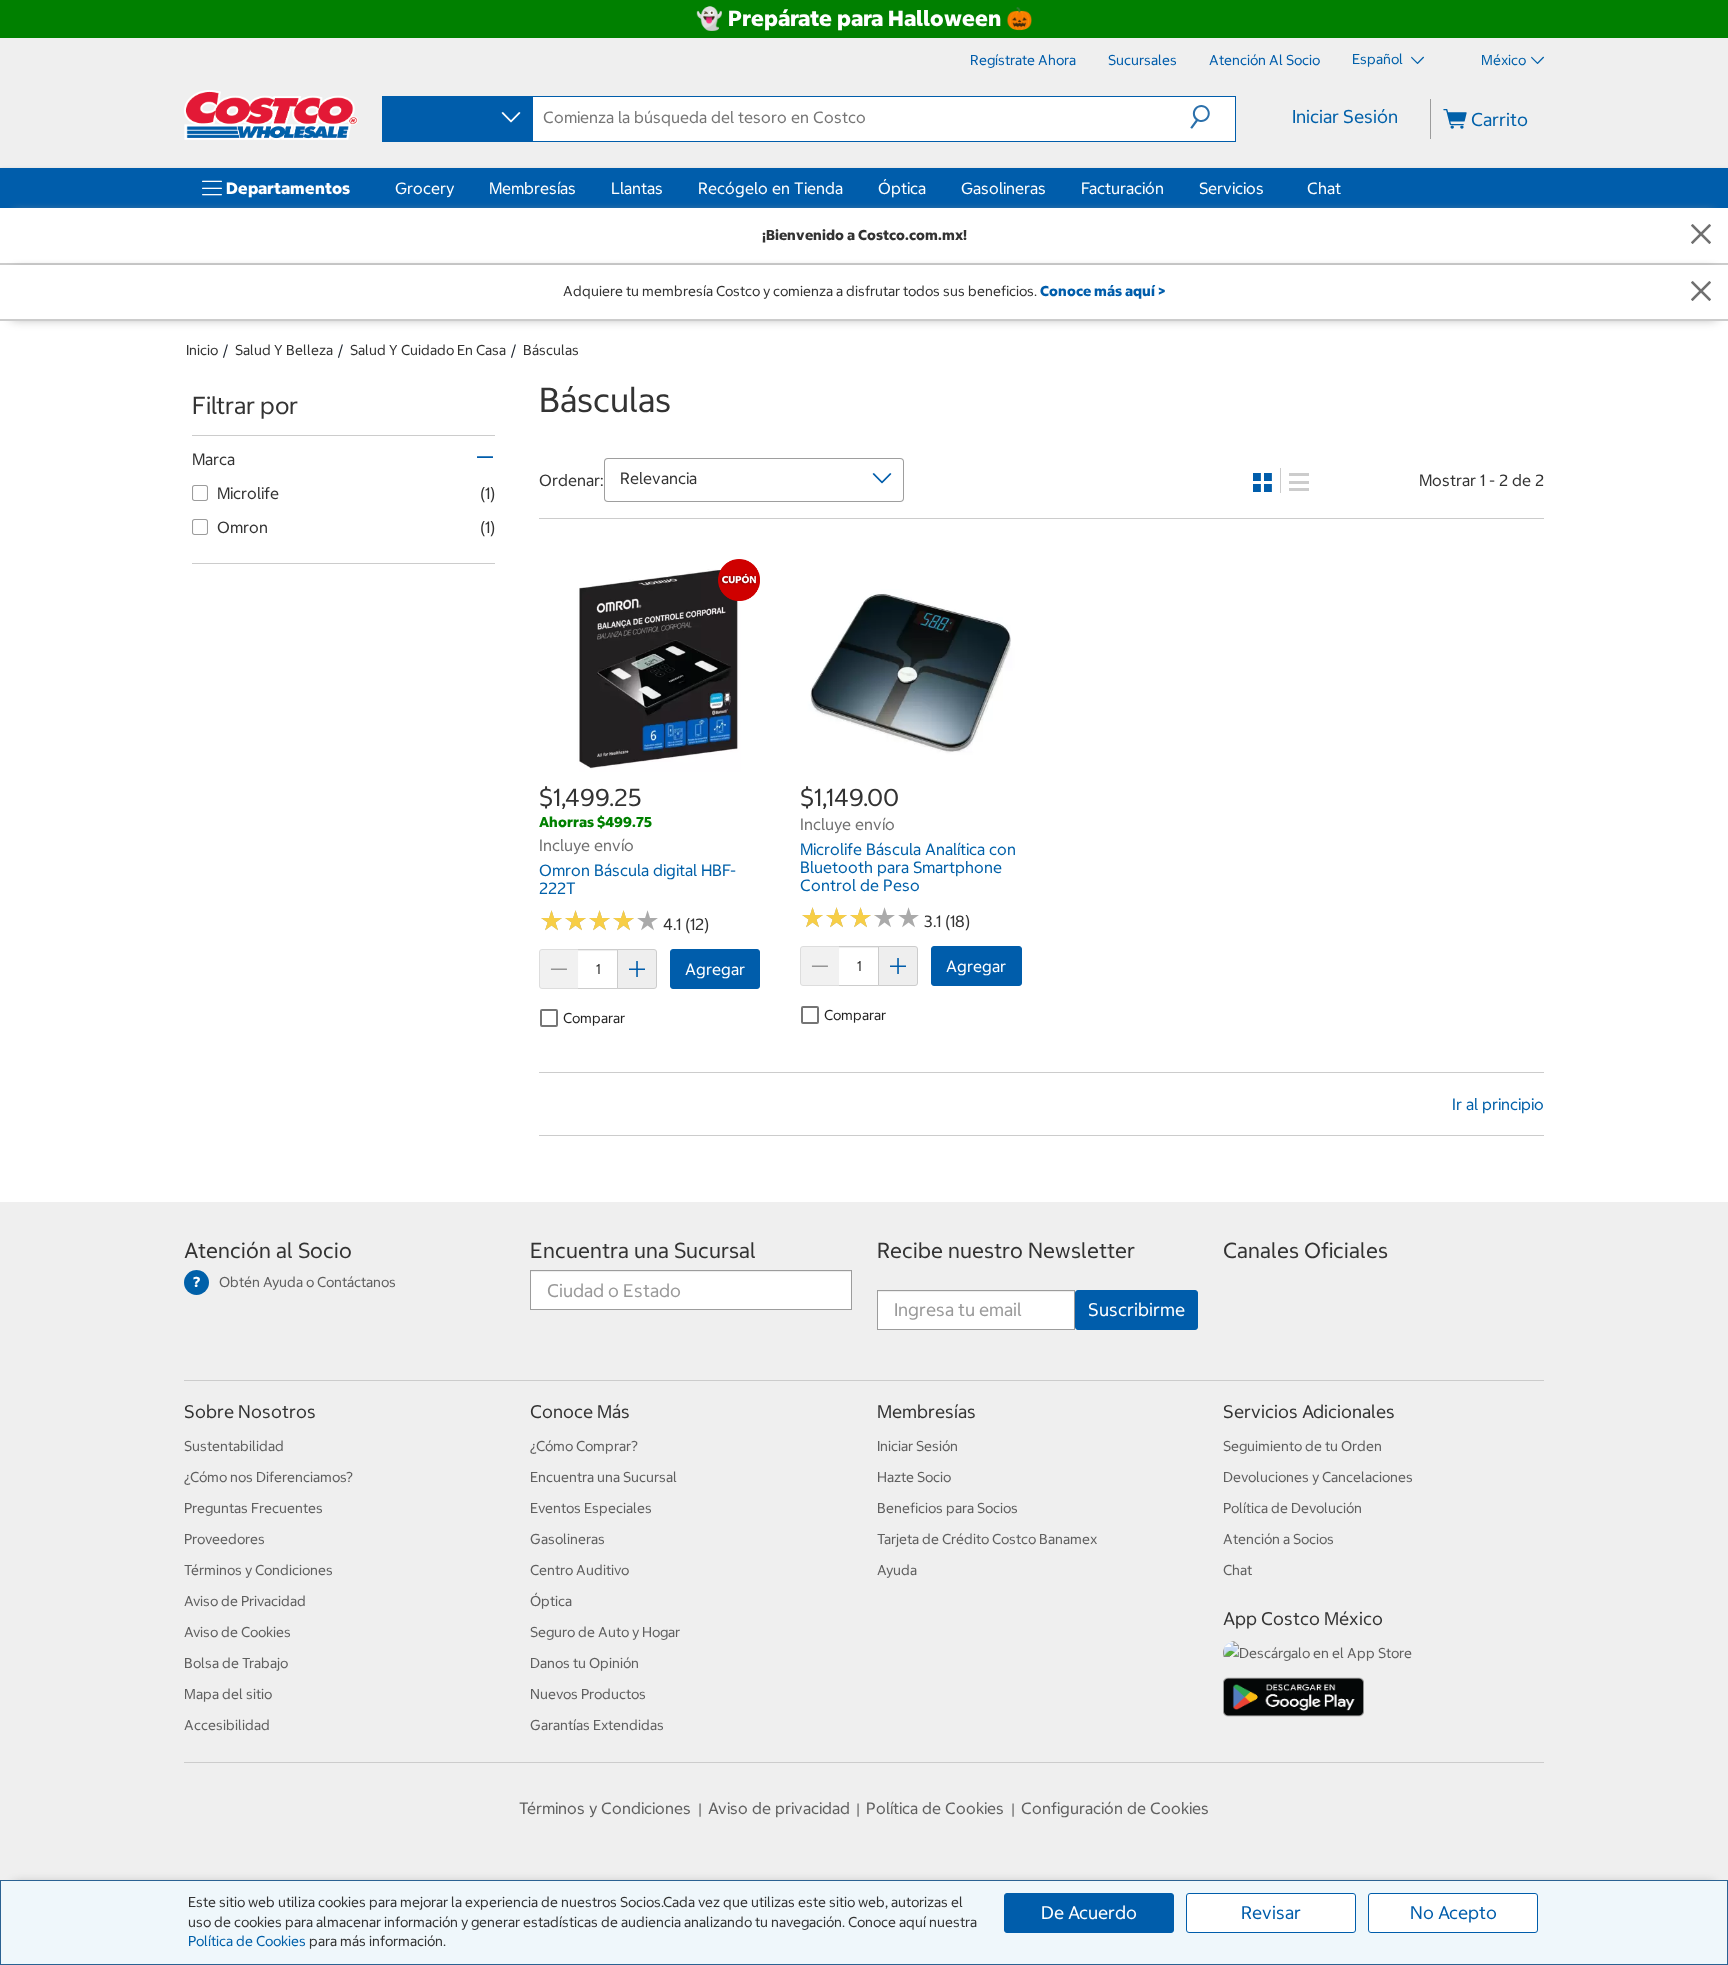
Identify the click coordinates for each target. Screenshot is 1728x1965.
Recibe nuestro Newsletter (1006, 1250)
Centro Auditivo (579, 1570)
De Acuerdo (1089, 1912)
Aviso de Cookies (237, 1632)
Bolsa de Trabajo (236, 1663)
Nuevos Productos (588, 1694)
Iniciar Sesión (1345, 116)
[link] (649, 770)
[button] (1212, 117)
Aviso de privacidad (779, 1808)
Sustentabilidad (234, 1446)
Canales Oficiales (1305, 1250)
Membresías (532, 188)
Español (1379, 59)
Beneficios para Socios (947, 1508)
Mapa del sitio (228, 1694)
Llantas (637, 188)
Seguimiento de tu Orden (1302, 1446)
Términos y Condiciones (258, 1570)
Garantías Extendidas (597, 1725)
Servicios (1231, 188)
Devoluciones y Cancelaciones (1318, 1477)
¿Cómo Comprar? (584, 1446)
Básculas (551, 350)
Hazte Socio (914, 1477)
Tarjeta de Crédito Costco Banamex (987, 1539)
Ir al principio (1498, 1104)
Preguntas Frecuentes (253, 1508)
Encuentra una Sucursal (643, 1250)
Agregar (715, 969)
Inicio (202, 350)
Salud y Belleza (284, 350)
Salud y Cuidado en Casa (428, 350)
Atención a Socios (1278, 1539)
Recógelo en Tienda (770, 188)
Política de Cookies (247, 1941)
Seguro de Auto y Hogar (605, 1632)
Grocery (424, 188)
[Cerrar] (1701, 235)
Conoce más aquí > (1102, 291)
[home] (271, 115)
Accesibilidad (227, 1725)
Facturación (1122, 188)
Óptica (902, 188)
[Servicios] (1268, 188)
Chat (1324, 188)
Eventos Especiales (591, 1508)
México (1503, 60)
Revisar (1271, 1912)
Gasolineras (1003, 188)
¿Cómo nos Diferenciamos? (268, 1477)
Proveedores (224, 1539)
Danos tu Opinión (584, 1663)
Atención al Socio (268, 1250)
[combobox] (456, 118)
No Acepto (1453, 1912)
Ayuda (897, 1570)
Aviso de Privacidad (245, 1601)
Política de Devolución (1292, 1508)
